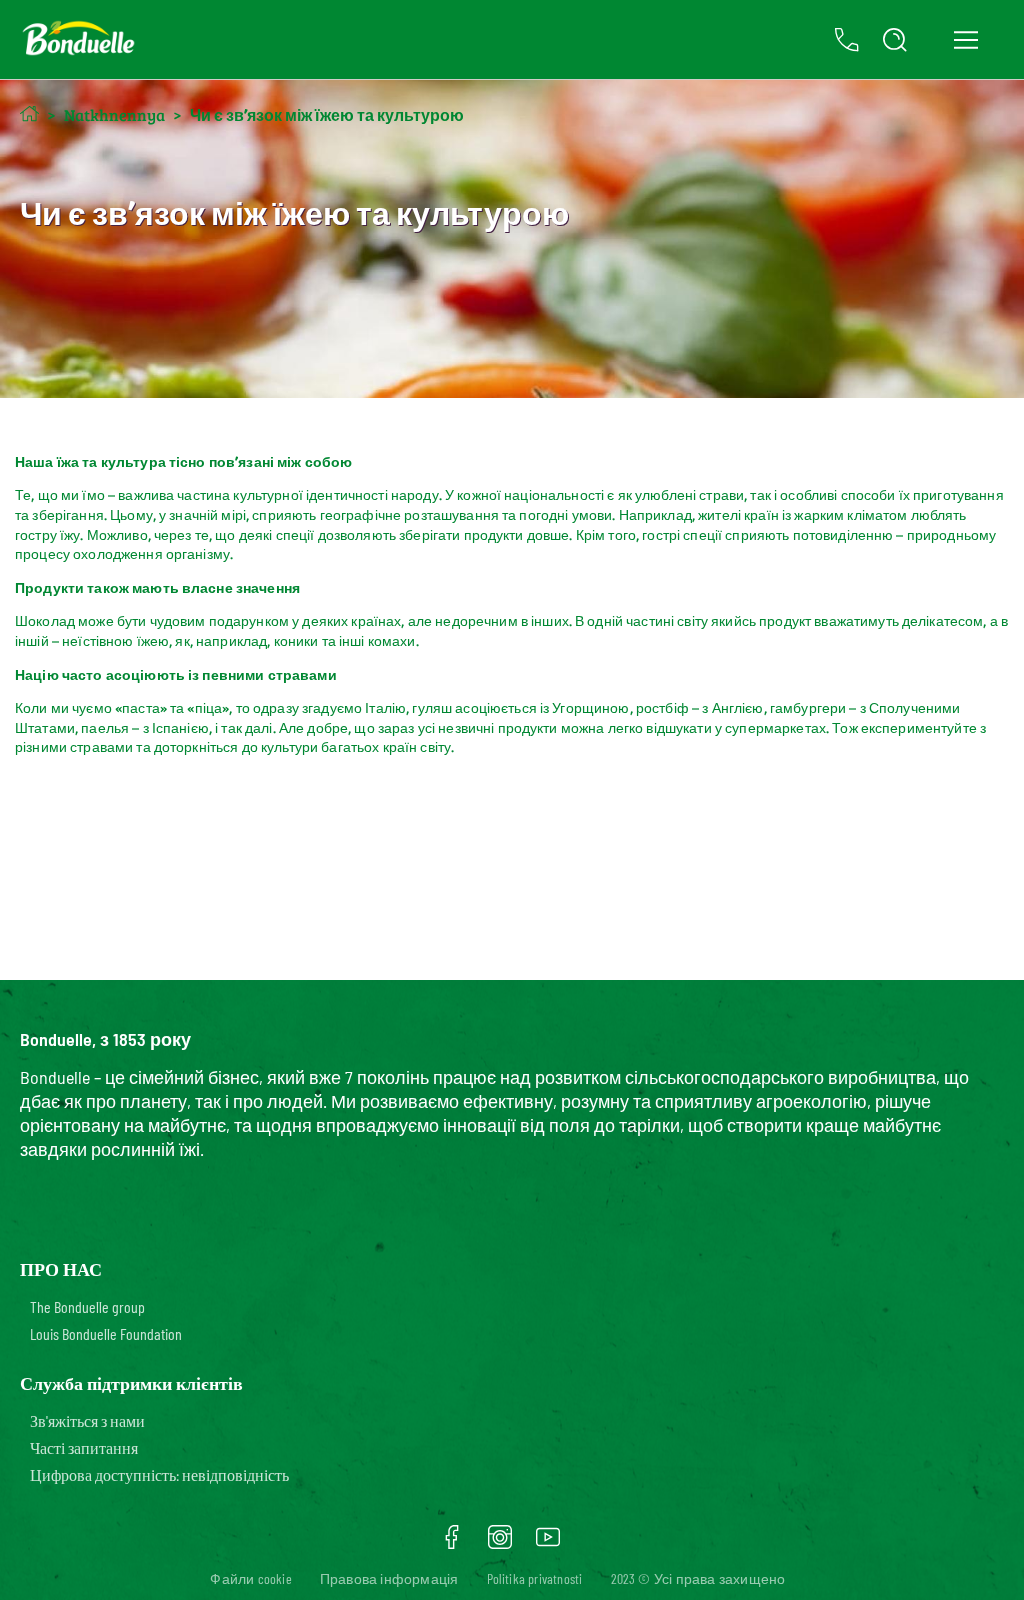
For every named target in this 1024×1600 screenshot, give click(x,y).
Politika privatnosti (535, 1578)
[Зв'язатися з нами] (847, 40)
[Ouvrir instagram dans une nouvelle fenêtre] (500, 1544)
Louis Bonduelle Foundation (106, 1333)
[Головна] (29, 113)
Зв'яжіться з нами (87, 1420)
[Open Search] (895, 40)
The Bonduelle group (87, 1306)
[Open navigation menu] (965, 40)
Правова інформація (389, 1578)
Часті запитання (84, 1447)
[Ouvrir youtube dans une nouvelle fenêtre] (548, 1544)
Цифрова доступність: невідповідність (159, 1474)
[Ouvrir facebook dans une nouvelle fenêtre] (452, 1544)
